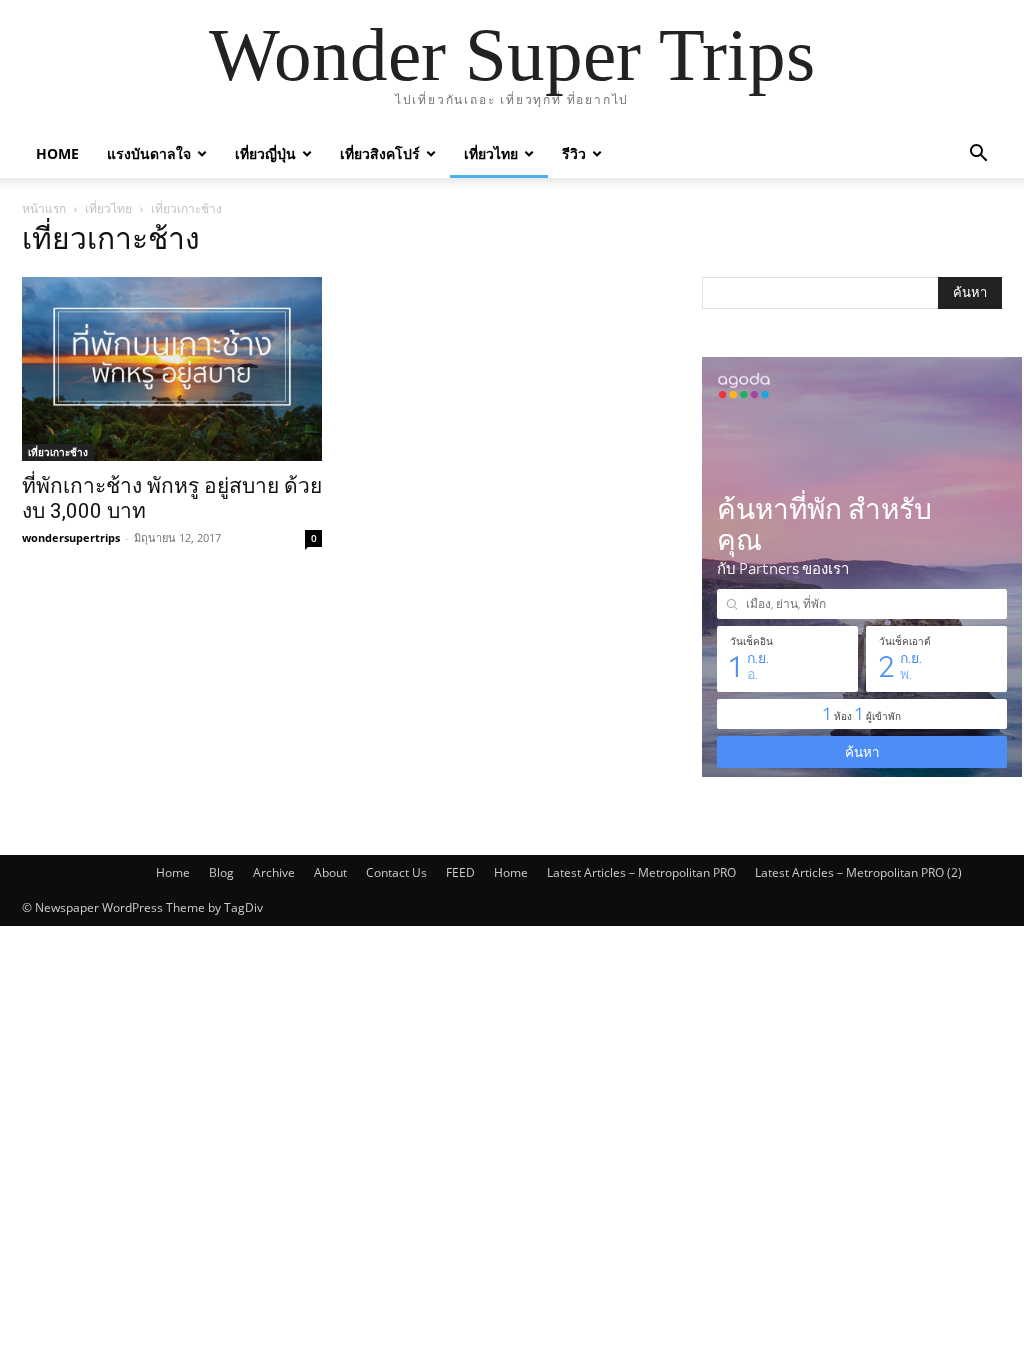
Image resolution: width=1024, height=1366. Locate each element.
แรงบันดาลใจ (149, 153)
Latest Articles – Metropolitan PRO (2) (858, 872)
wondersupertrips (71, 537)
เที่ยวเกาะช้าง (58, 452)
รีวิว (574, 153)
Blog (221, 872)
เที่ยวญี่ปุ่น (265, 153)
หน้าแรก (44, 208)
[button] (978, 155)
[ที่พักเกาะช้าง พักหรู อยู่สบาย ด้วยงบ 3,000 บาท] (172, 369)
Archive (274, 872)
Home (57, 153)
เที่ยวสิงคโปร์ (380, 153)
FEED (460, 872)
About (330, 872)
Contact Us (396, 872)
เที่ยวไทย (491, 153)
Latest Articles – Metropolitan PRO (641, 872)
